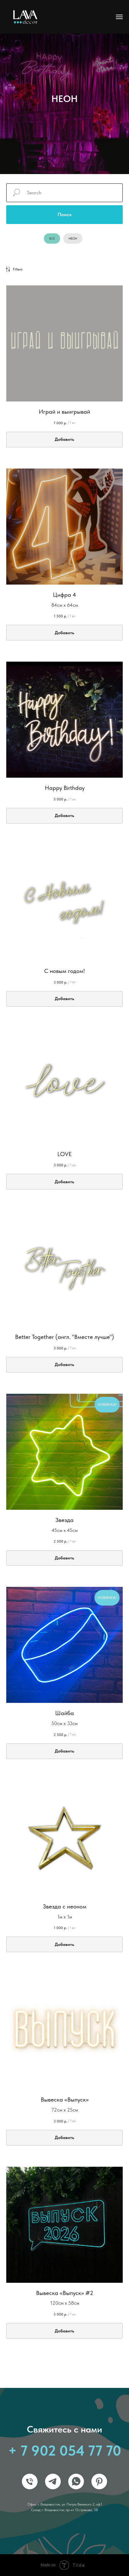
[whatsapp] (76, 2471)
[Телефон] (30, 2471)
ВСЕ (52, 238)
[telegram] (53, 2471)
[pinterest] (99, 2471)
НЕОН (73, 238)
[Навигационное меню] (119, 17)
